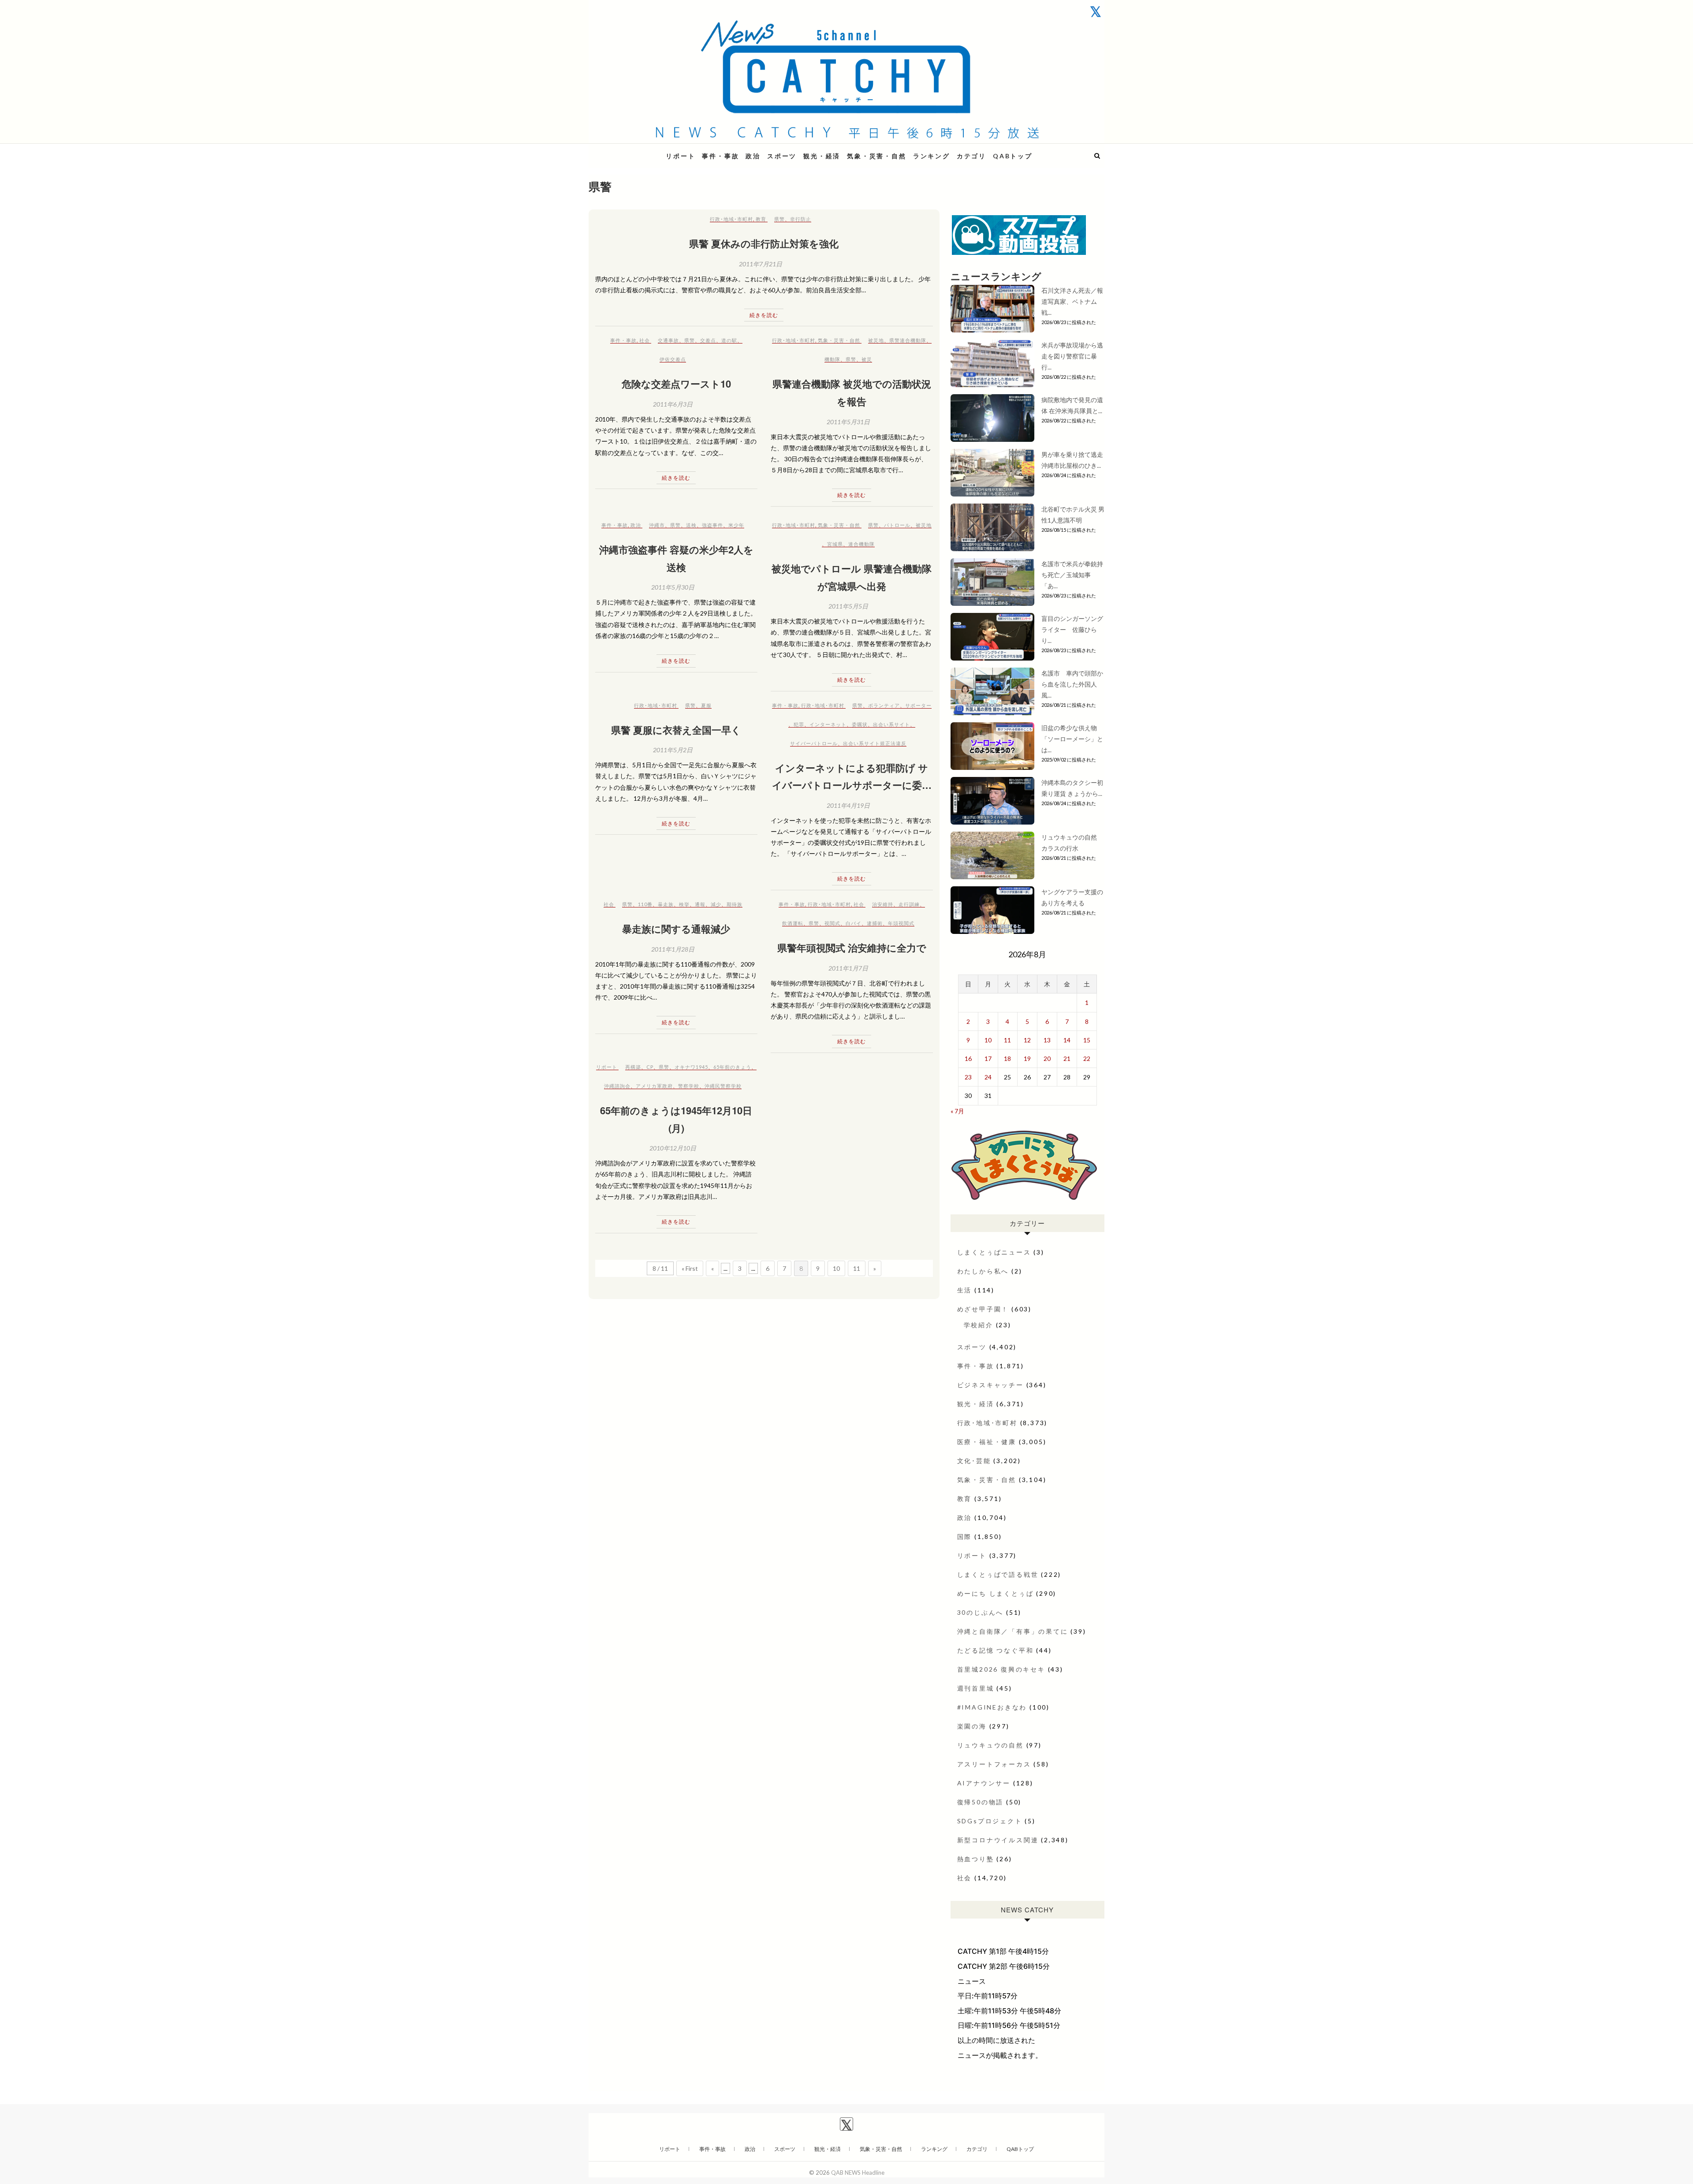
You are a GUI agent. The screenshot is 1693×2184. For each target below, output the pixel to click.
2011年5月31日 (848, 422)
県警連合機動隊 (908, 340)
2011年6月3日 (673, 404)
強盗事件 (712, 525)
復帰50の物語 (981, 1802)
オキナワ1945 (691, 1067)
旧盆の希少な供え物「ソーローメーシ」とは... (1072, 739)
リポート (681, 156)
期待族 (735, 904)
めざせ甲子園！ (983, 1309)
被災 (867, 359)
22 (1087, 1058)
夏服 (706, 705)
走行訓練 (909, 904)
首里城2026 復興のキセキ (1001, 1669)
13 (1047, 1040)
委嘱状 (860, 724)
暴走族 (666, 904)
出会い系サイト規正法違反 (875, 743)
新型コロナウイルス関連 (998, 1840)
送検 (691, 525)
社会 (645, 340)
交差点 (708, 340)
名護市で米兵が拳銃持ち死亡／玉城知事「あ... (1072, 575)
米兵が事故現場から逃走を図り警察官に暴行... (1072, 356)
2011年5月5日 (848, 606)
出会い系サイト (891, 724)
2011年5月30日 (673, 587)
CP (650, 1067)
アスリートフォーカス (994, 1764)
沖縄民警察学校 (723, 1086)
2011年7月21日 (761, 264)
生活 (965, 1290)
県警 (779, 219)
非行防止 (801, 219)
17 (988, 1058)
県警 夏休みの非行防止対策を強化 (764, 243)
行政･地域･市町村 (731, 219)
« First (690, 1268)
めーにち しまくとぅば (996, 1593)
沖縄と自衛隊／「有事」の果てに (1013, 1631)
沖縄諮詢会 (617, 1086)
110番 (645, 904)
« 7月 (957, 1111)
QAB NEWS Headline (635, 151)
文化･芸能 (974, 1461)
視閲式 (832, 923)
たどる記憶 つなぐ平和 (996, 1650)
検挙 (684, 904)
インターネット (828, 724)
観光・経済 (822, 156)
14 (1067, 1040)
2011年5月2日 (673, 750)
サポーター (918, 705)
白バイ (854, 923)
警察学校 (689, 1086)
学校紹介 (979, 1325)
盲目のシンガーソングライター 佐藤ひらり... (1072, 629)
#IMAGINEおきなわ (992, 1707)
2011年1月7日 (848, 968)
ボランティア (884, 705)
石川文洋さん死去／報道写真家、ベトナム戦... (1072, 301)
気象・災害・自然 (876, 156)
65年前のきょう (732, 1067)
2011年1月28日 (673, 949)
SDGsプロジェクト (990, 1821)
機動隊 (832, 359)
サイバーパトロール (814, 743)
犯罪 (799, 724)
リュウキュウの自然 (990, 1745)
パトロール (897, 525)
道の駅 (729, 340)
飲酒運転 (793, 923)
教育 (761, 219)
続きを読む (764, 315)
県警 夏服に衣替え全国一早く (676, 730)
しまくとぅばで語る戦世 (998, 1574)
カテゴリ (971, 156)
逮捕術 (875, 923)
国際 (965, 1536)
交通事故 (668, 340)
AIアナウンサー (984, 1783)
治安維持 (883, 904)
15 (1087, 1040)
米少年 (736, 525)
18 (1007, 1058)
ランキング (932, 156)
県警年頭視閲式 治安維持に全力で (852, 948)
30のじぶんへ (981, 1612)
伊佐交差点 (673, 359)
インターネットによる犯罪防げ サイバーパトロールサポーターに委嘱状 (852, 785)
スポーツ (782, 156)
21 (1067, 1058)
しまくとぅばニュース (994, 1252)
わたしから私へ (983, 1271)
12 (1027, 1040)
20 (1047, 1058)
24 (988, 1077)
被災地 (876, 340)
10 (836, 1268)
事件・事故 (720, 156)
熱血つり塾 (976, 1859)
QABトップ (1013, 156)
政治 (753, 156)
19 (1027, 1058)
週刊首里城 (976, 1688)
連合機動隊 (861, 544)
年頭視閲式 (901, 923)
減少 (716, 904)
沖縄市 (657, 525)
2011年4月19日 (848, 805)
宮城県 (835, 544)
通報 (700, 904)
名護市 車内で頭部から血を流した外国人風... (1072, 684)
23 (968, 1077)
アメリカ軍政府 (654, 1086)
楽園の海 (972, 1726)
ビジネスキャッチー (990, 1385)
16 (968, 1058)
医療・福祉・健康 (987, 1442)
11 (857, 1268)
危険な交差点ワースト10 (676, 384)
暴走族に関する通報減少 (676, 929)
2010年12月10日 (673, 1148)
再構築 (633, 1067)
